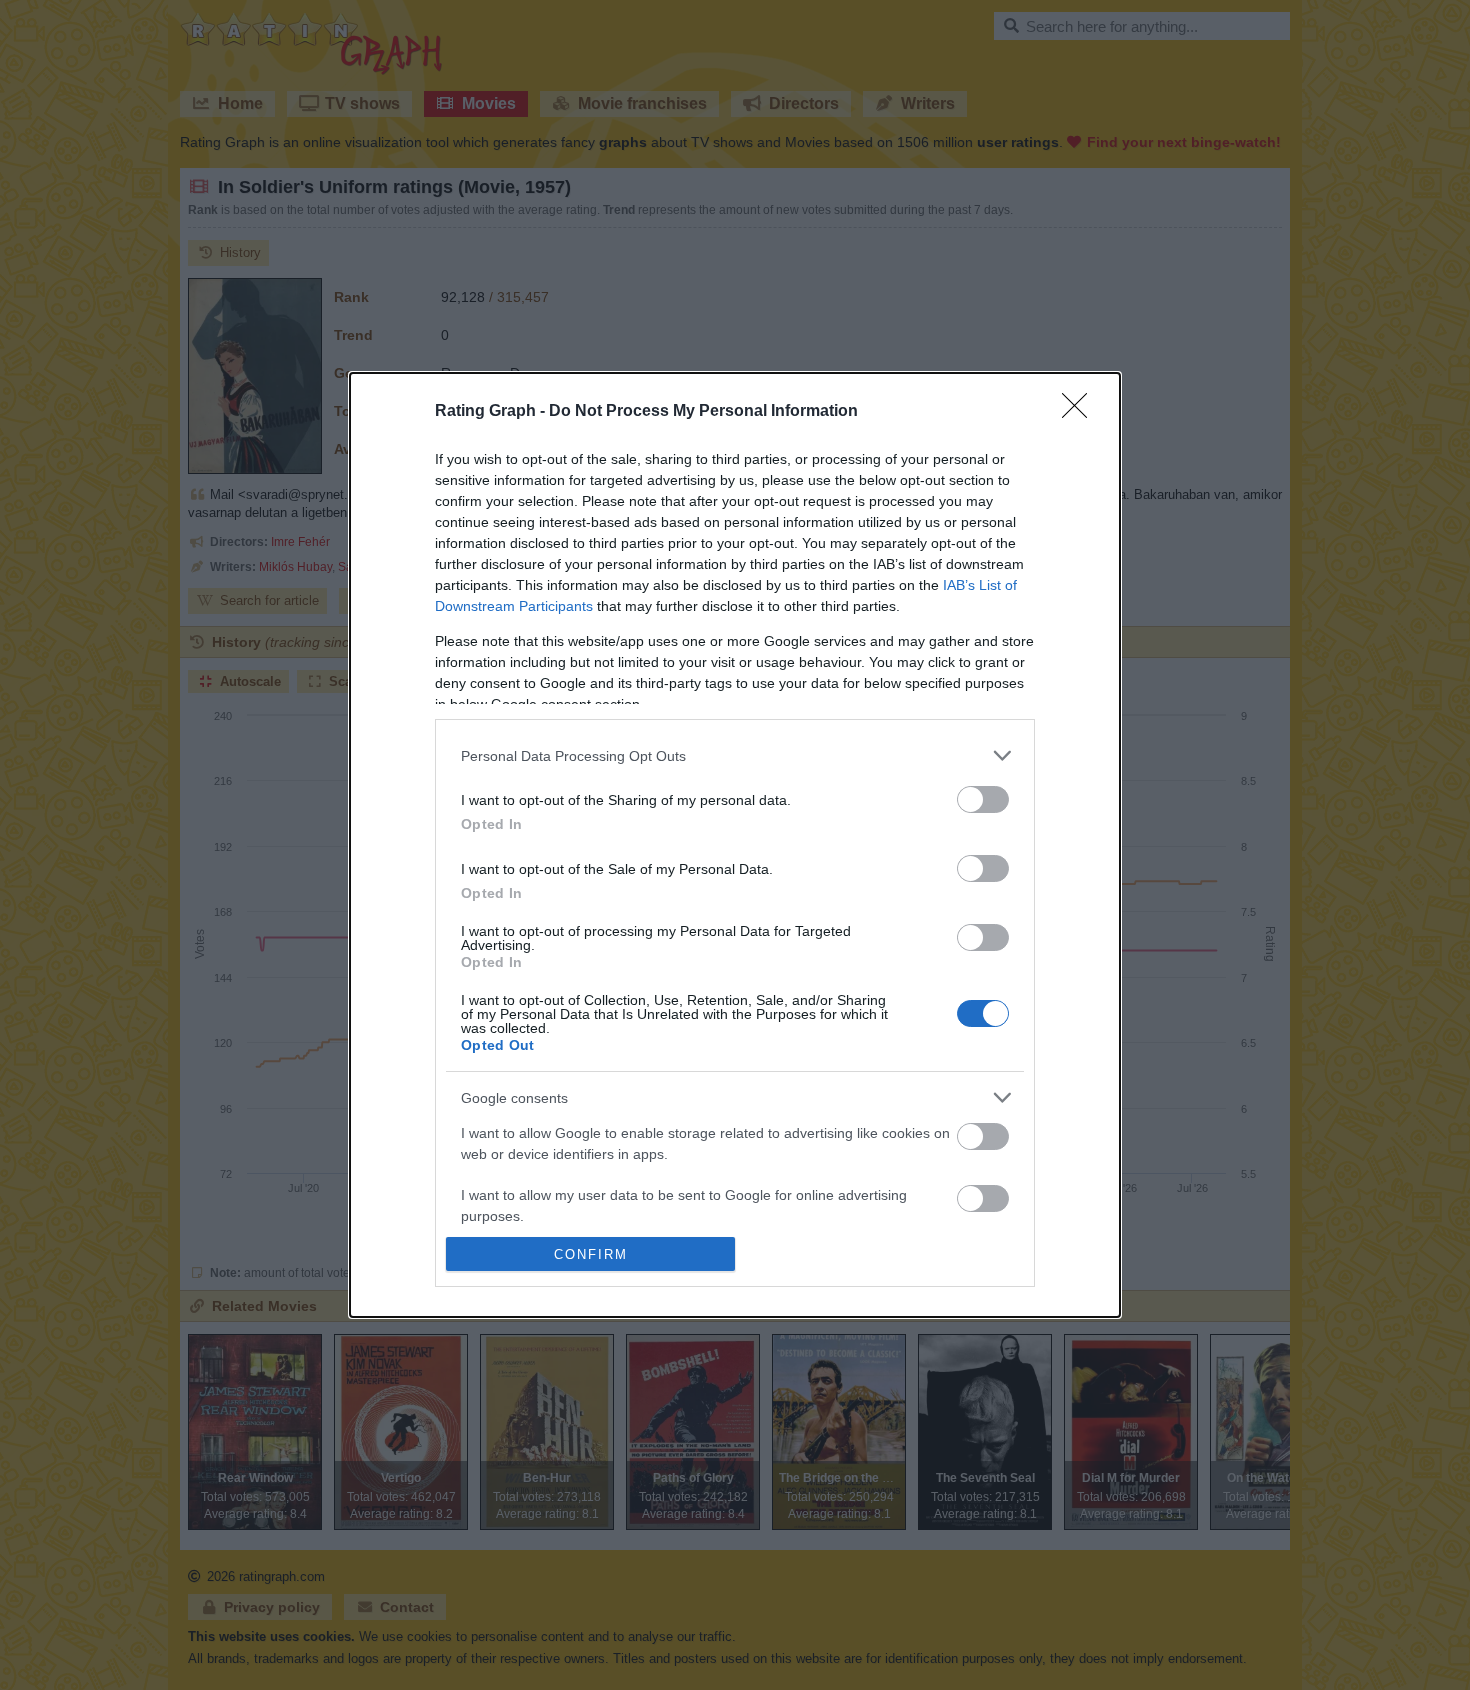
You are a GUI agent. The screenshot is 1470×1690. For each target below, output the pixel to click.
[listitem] (735, 755)
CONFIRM (591, 1254)
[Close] (1081, 412)
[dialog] (735, 845)
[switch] (983, 799)
